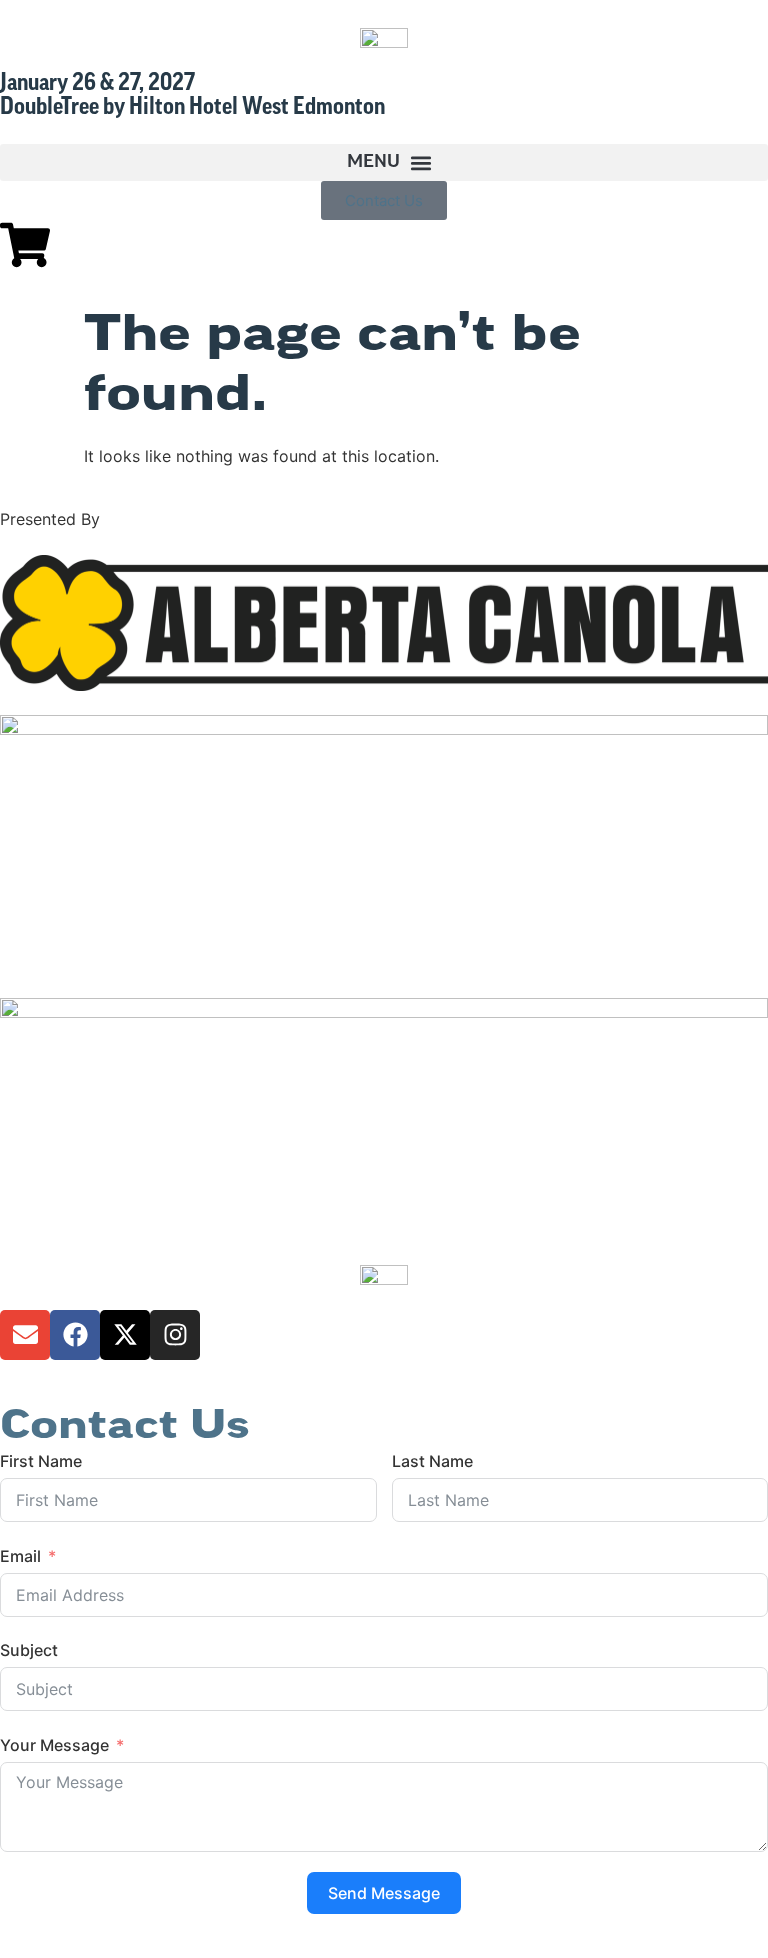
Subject (29, 1650)
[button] (384, 162)
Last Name (432, 1461)
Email (20, 1556)
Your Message (54, 1745)
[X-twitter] (125, 1335)
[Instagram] (175, 1335)
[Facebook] (75, 1335)
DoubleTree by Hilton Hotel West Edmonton (192, 108)
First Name (41, 1461)
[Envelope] (25, 1335)
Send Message (384, 1893)
